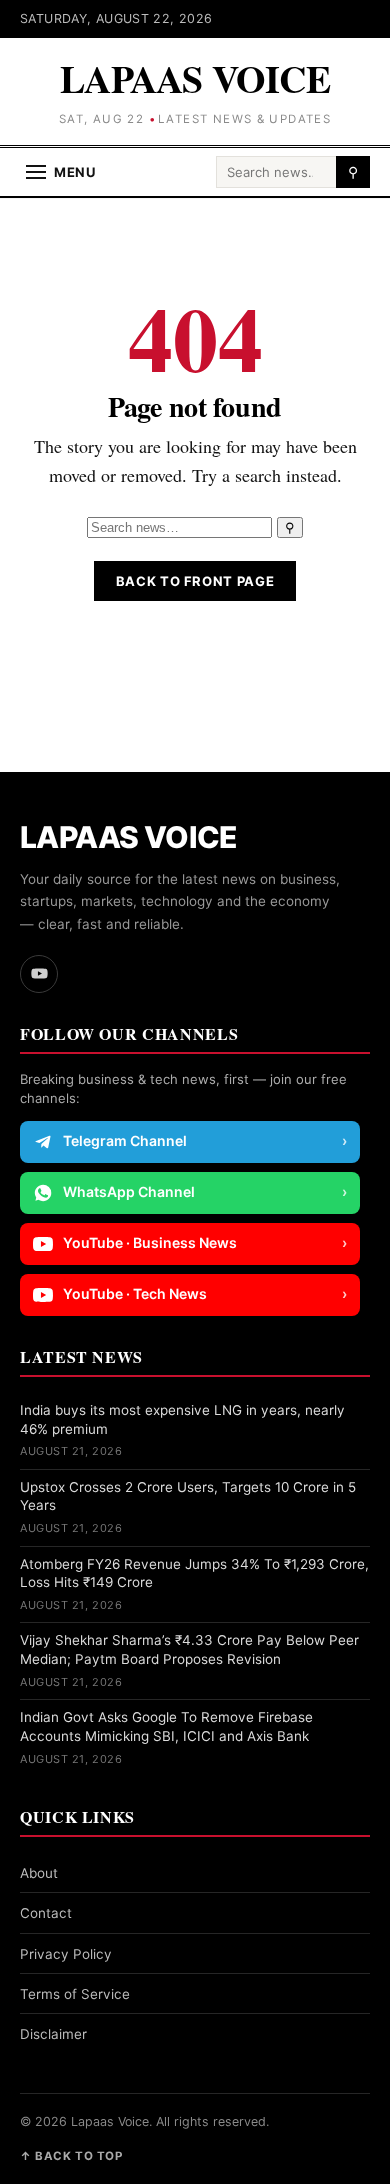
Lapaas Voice (195, 78)
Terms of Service (75, 1994)
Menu (75, 172)
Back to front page (195, 581)
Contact (46, 1913)
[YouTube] (39, 974)
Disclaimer (53, 2034)
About (39, 1873)
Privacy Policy (66, 1954)
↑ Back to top (71, 2156)
